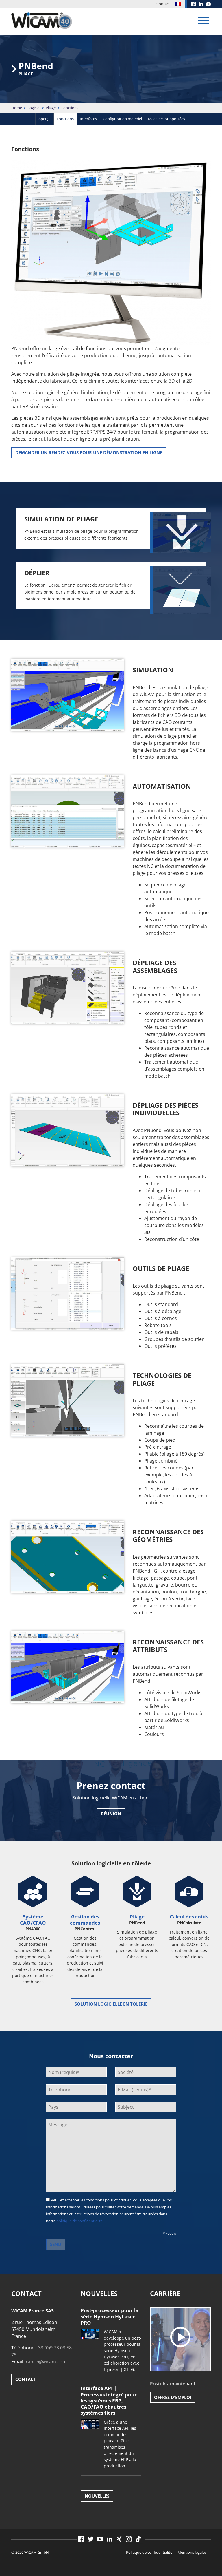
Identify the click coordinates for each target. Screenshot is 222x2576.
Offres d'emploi (173, 2397)
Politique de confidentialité (149, 2552)
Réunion (111, 1814)
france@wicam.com (46, 2362)
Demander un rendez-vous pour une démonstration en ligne (89, 452)
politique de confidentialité (79, 2221)
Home (17, 108)
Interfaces (88, 119)
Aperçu (45, 119)
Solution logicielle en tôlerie (111, 2004)
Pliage (51, 108)
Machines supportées (166, 119)
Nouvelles (97, 2496)
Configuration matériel (122, 119)
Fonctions (65, 119)
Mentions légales (192, 2552)
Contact (163, 4)
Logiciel (34, 108)
